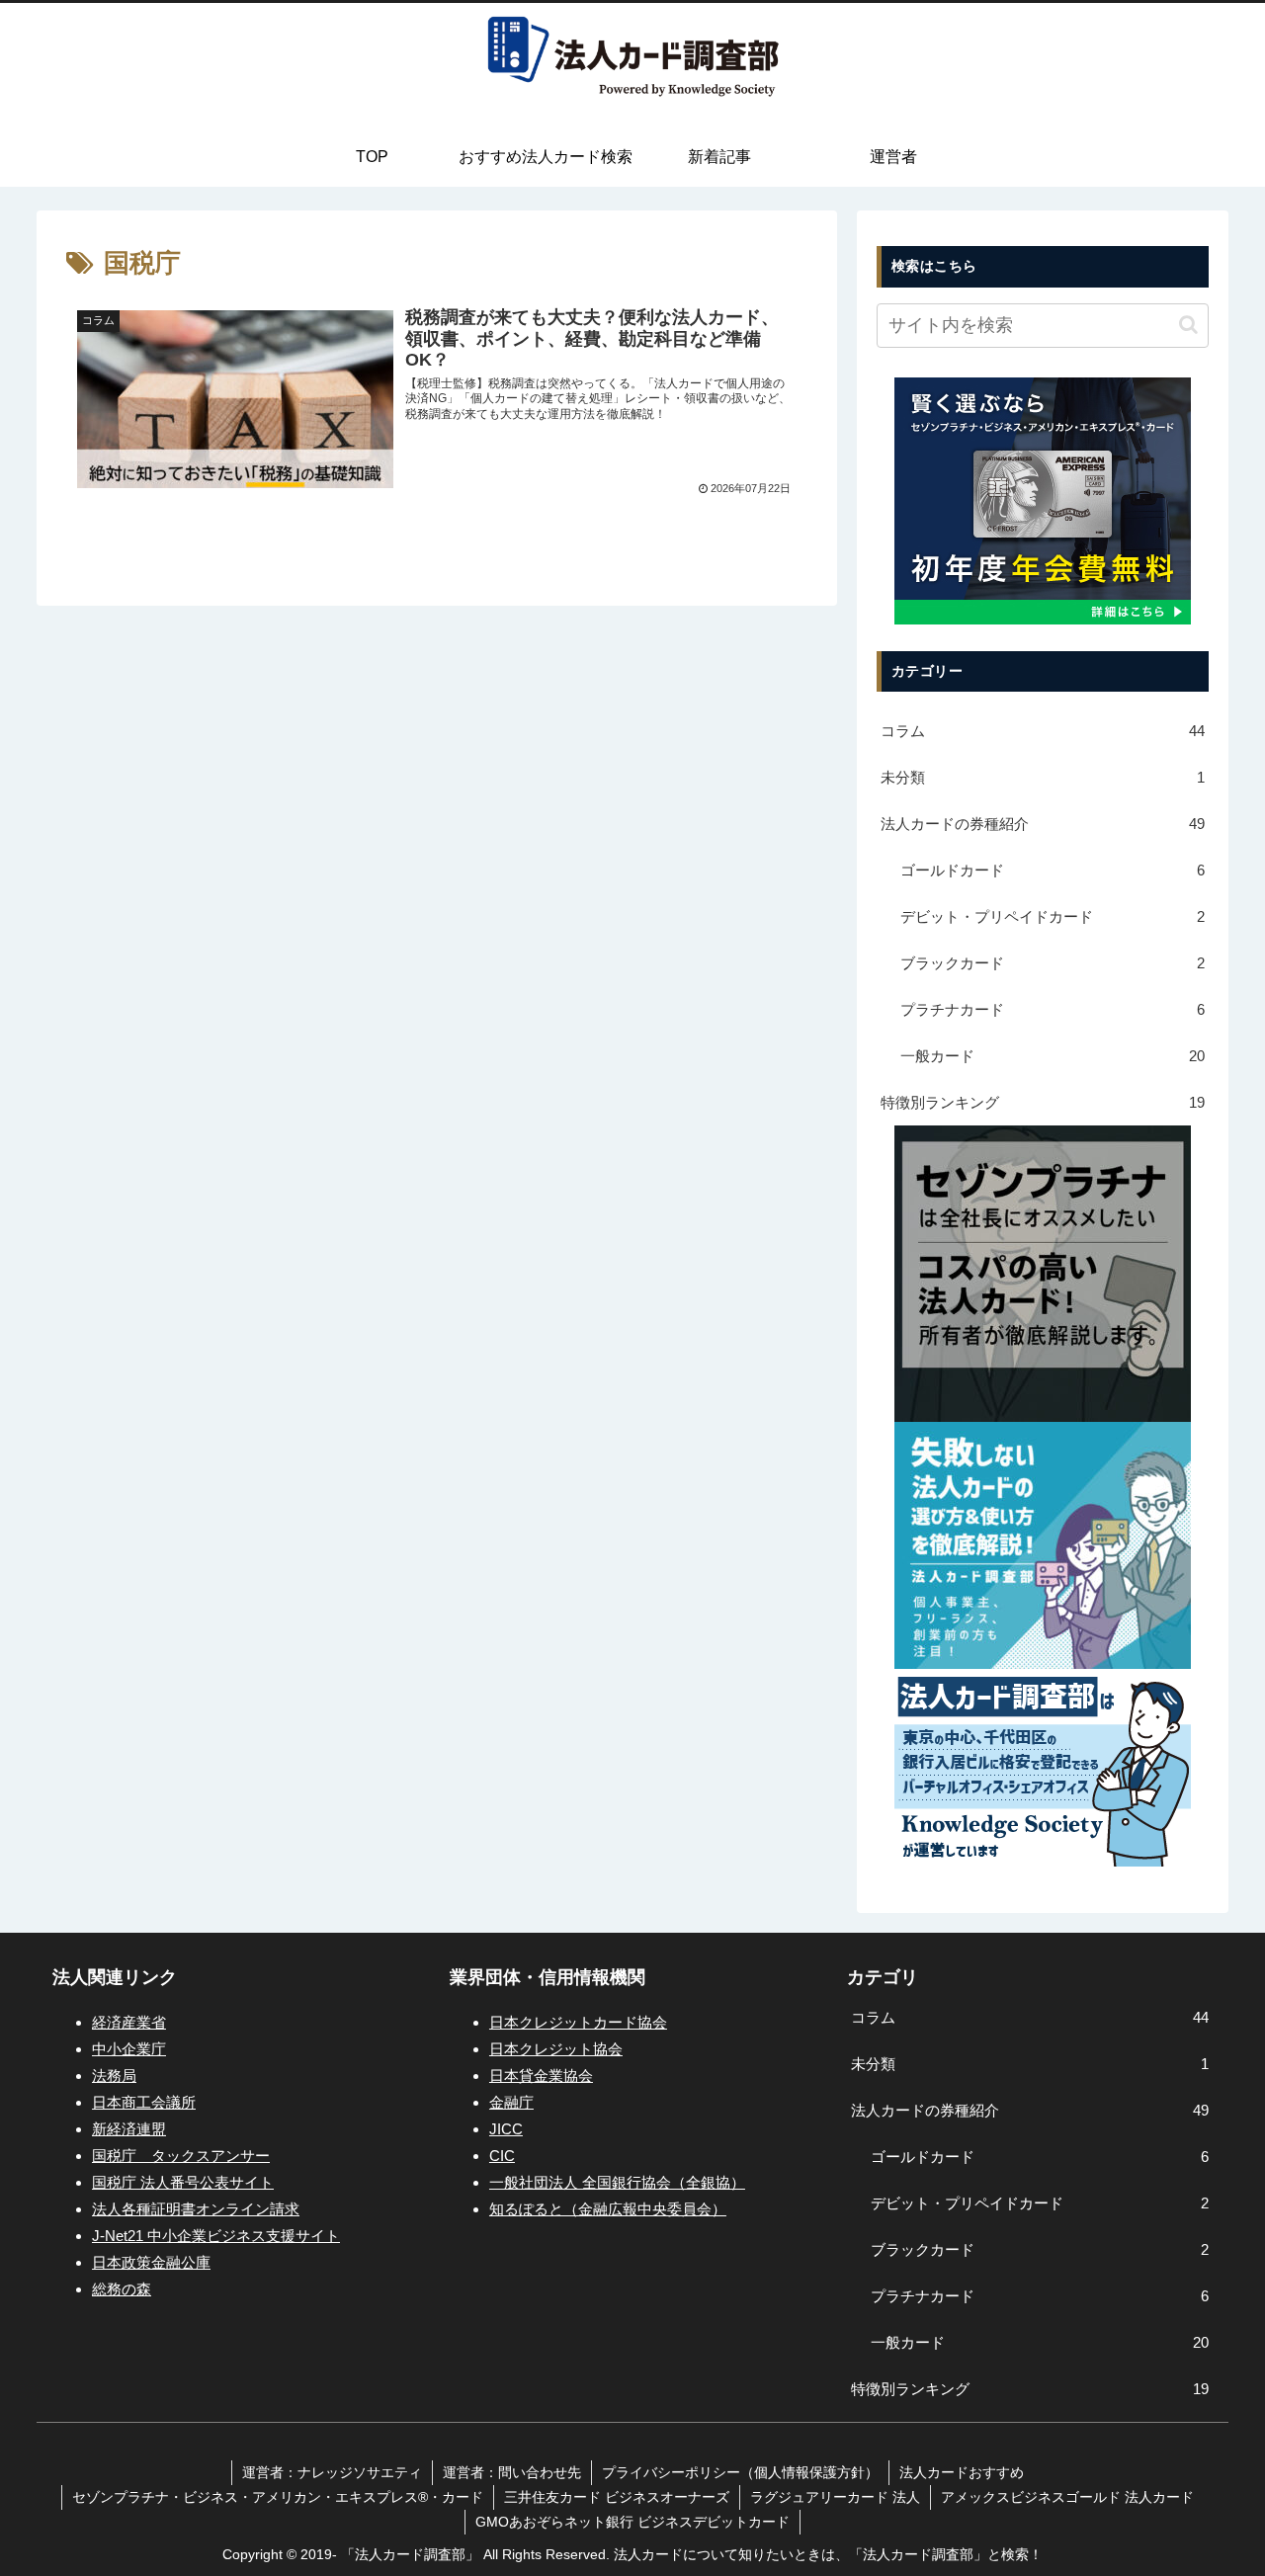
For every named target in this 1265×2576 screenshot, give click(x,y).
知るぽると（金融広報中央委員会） (608, 2209)
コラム (1043, 731)
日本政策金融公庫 (151, 2262)
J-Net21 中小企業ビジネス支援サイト (216, 2236)
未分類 (1043, 777)
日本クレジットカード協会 (578, 2022)
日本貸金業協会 (541, 2076)
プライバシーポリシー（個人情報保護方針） (740, 2472)
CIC (502, 2156)
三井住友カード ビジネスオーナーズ (617, 2497)
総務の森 (122, 2289)
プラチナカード (1053, 1009)
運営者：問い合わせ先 (512, 2472)
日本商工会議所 (144, 2102)
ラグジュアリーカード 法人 (835, 2497)
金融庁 (511, 2102)
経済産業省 (129, 2022)
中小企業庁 (129, 2049)
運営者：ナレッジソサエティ (332, 2472)
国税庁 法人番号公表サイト (183, 2182)
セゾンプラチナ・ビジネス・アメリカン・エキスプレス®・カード (278, 2497)
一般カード (1053, 1056)
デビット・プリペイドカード (1053, 916)
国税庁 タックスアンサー (181, 2156)
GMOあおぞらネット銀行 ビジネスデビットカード (632, 2522)
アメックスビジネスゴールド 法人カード (1067, 2497)
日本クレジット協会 (556, 2049)
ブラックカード (1053, 963)
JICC (506, 2129)
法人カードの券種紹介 (1043, 824)
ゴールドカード (1053, 870)
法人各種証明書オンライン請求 (196, 2209)
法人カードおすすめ (962, 2472)
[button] (1188, 325)
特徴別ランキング (1043, 1102)
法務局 (114, 2076)
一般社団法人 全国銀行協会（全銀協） (617, 2182)
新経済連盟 (129, 2129)
